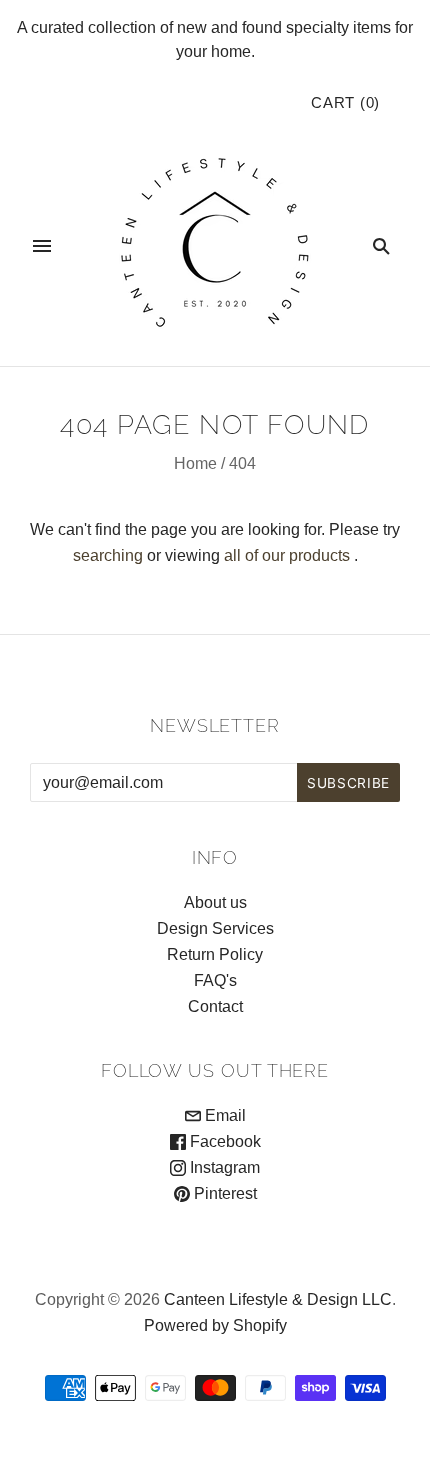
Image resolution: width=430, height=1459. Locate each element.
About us (215, 902)
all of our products (287, 555)
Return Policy (215, 954)
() (345, 103)
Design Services (215, 928)
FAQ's (215, 980)
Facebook (223, 1141)
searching (108, 555)
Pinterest (223, 1193)
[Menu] (42, 246)
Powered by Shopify (215, 1325)
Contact (215, 1006)
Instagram (223, 1167)
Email (223, 1115)
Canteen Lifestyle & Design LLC (278, 1299)
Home (195, 463)
